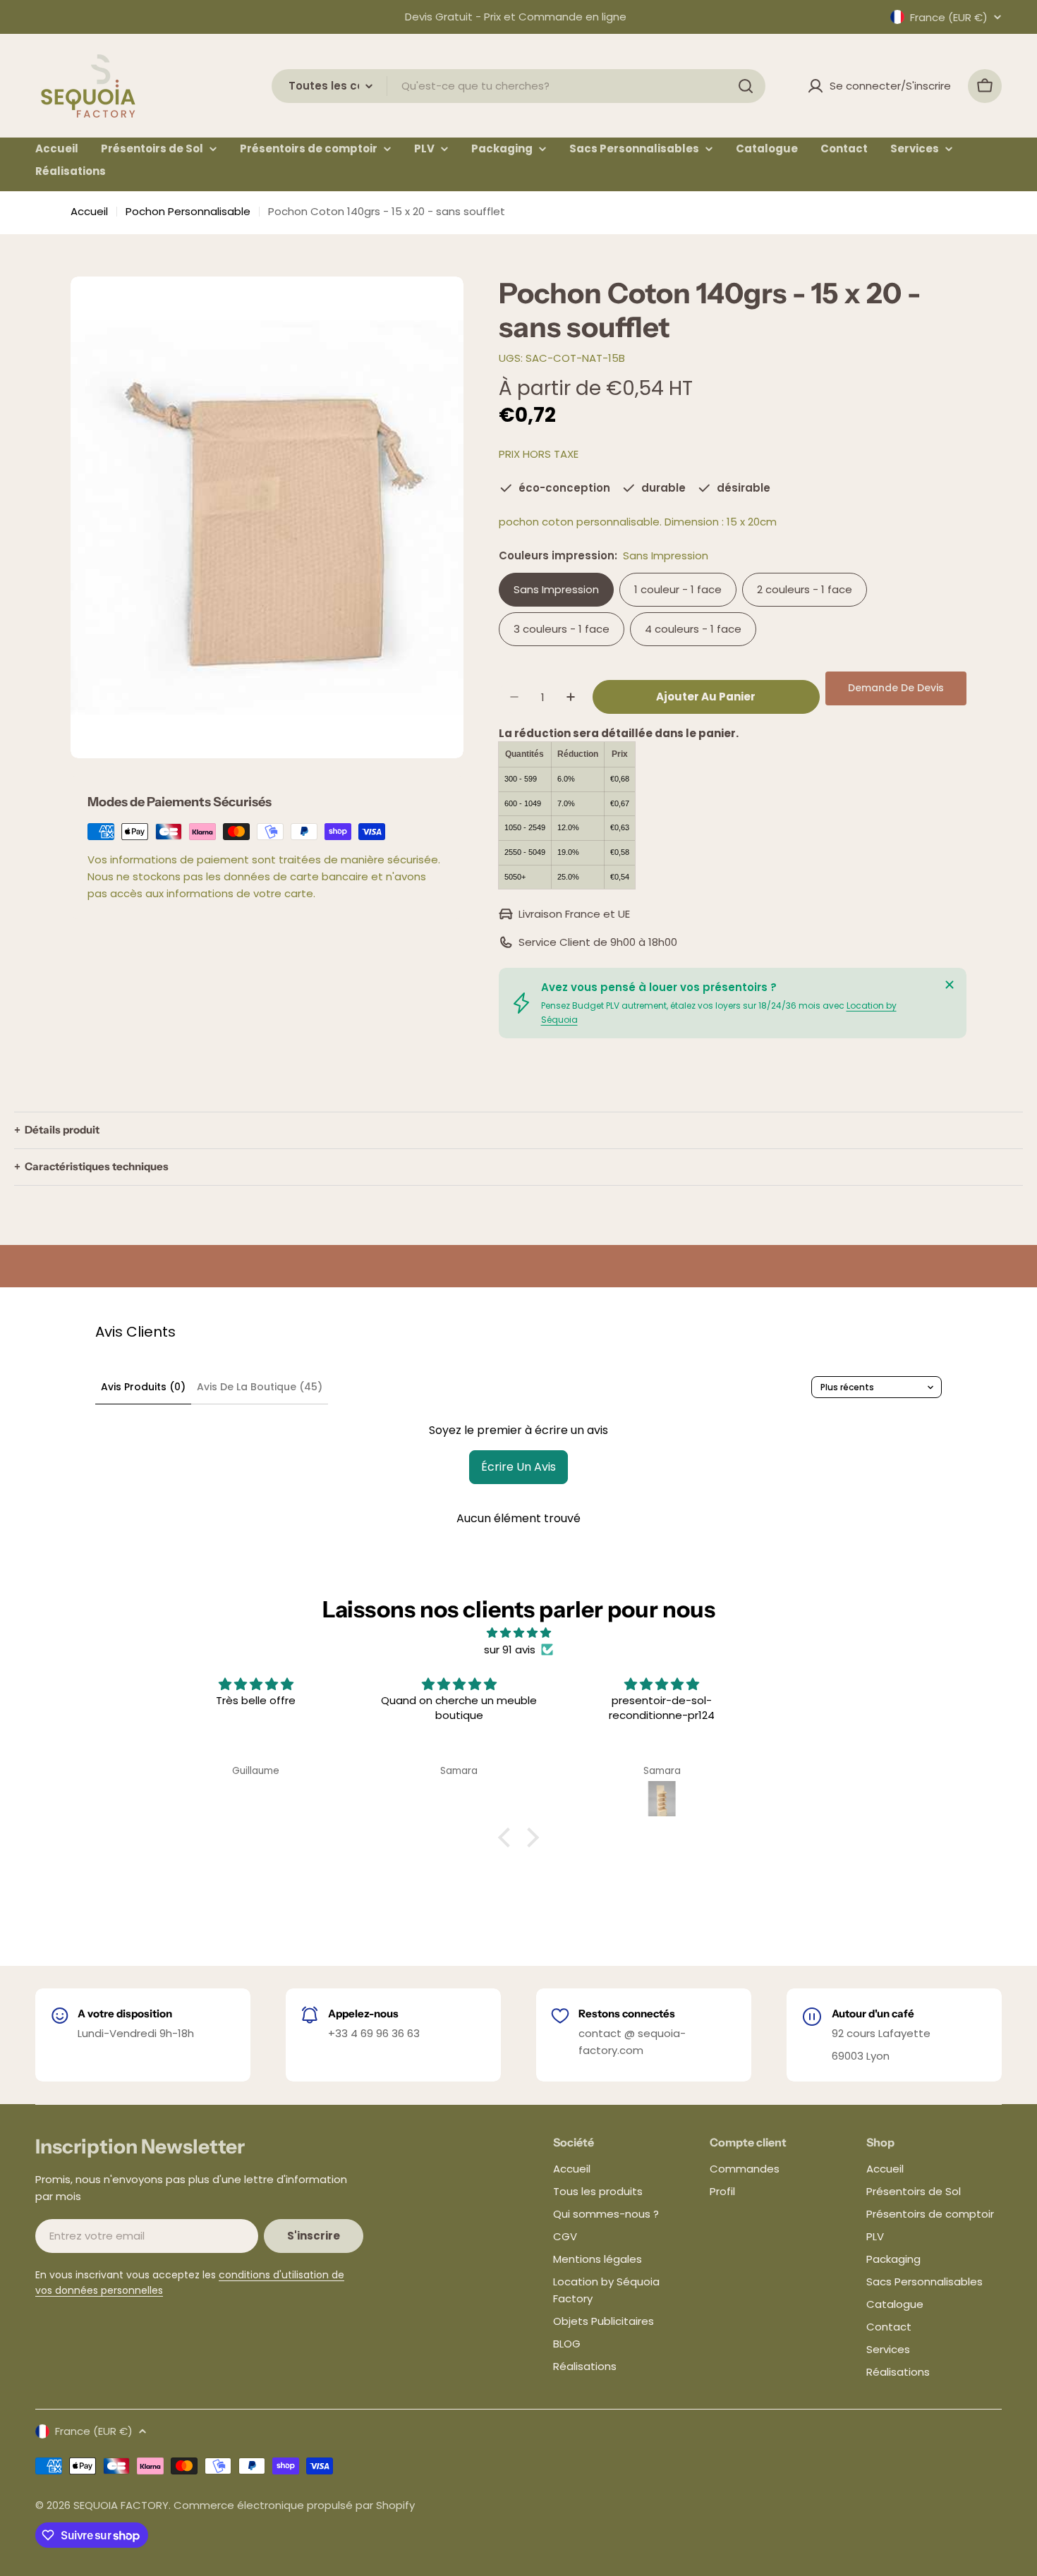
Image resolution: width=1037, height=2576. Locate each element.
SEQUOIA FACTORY (121, 2505)
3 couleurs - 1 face (562, 629)
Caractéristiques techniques (97, 1167)
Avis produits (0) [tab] (143, 1387)
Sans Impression (556, 589)
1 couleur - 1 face (678, 589)
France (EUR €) (949, 17)
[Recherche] (746, 86)
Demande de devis (896, 688)
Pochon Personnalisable (188, 211)
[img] (518, 1633)
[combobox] (518, 86)
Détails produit (62, 1130)
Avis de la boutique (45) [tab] (260, 1387)
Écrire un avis (518, 1467)
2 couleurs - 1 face (805, 589)
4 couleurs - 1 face (693, 629)
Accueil (89, 211)
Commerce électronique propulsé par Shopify (294, 2505)
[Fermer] (950, 985)
